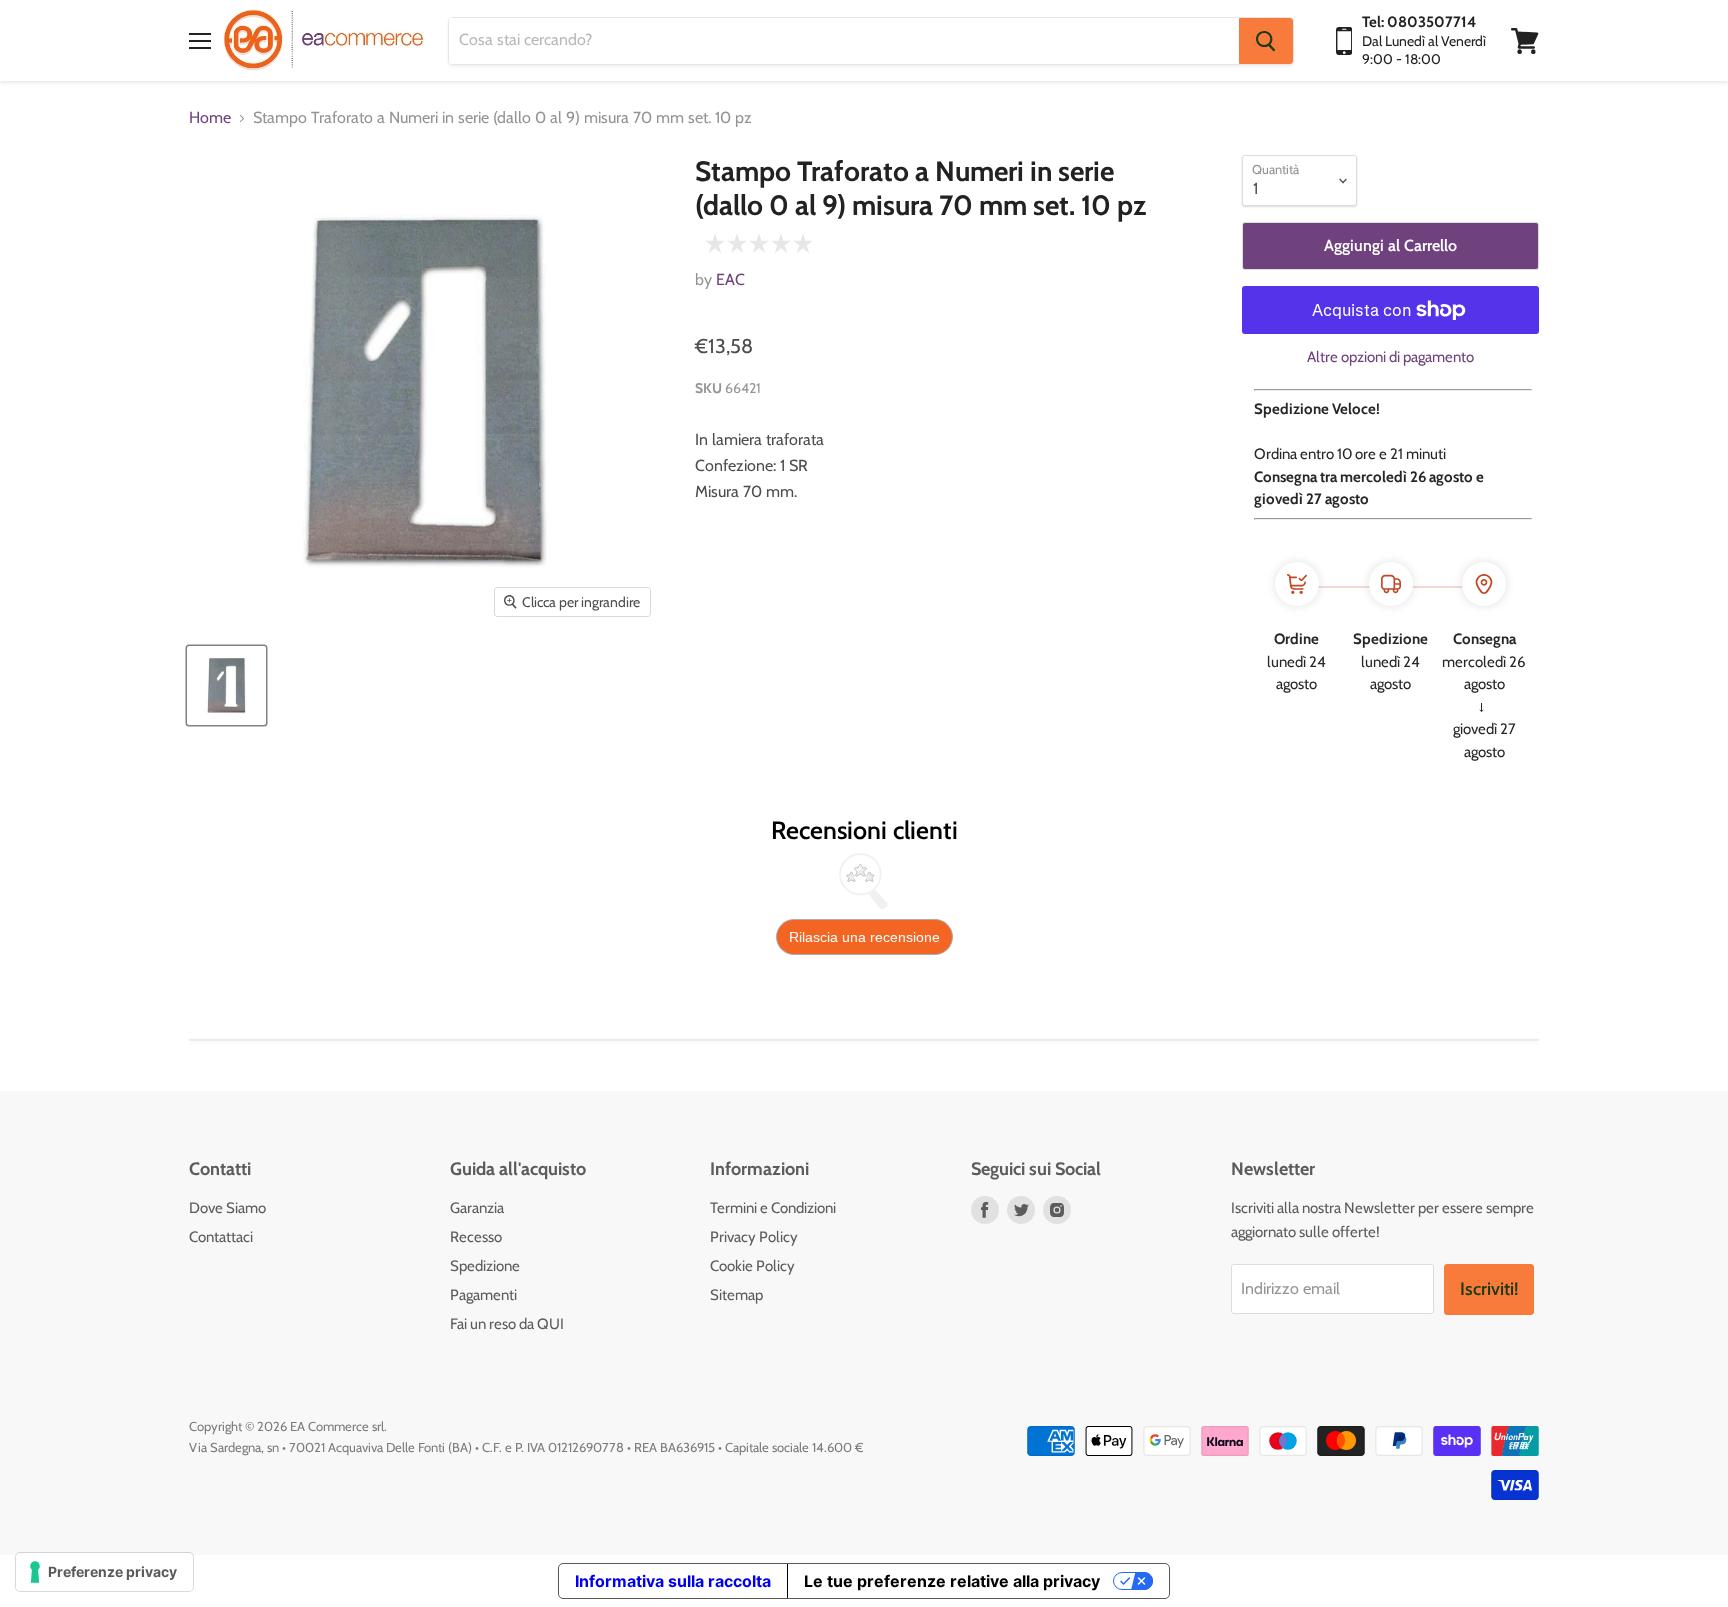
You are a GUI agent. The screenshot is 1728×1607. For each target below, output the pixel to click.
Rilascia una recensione (864, 937)
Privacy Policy (754, 1237)
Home (210, 118)
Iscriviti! (1489, 1289)
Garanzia (477, 1208)
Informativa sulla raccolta (673, 1581)
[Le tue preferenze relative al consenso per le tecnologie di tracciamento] (104, 1572)
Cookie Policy (752, 1266)
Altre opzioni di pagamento (1390, 357)
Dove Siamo (227, 1208)
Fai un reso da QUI (507, 1324)
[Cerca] (1266, 41)
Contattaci (221, 1237)
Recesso (476, 1237)
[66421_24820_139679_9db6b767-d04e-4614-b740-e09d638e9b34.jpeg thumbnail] (226, 685)
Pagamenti (483, 1295)
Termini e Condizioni (773, 1208)
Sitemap (736, 1295)
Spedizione (485, 1266)
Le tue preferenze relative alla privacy (952, 1581)
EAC (730, 279)
